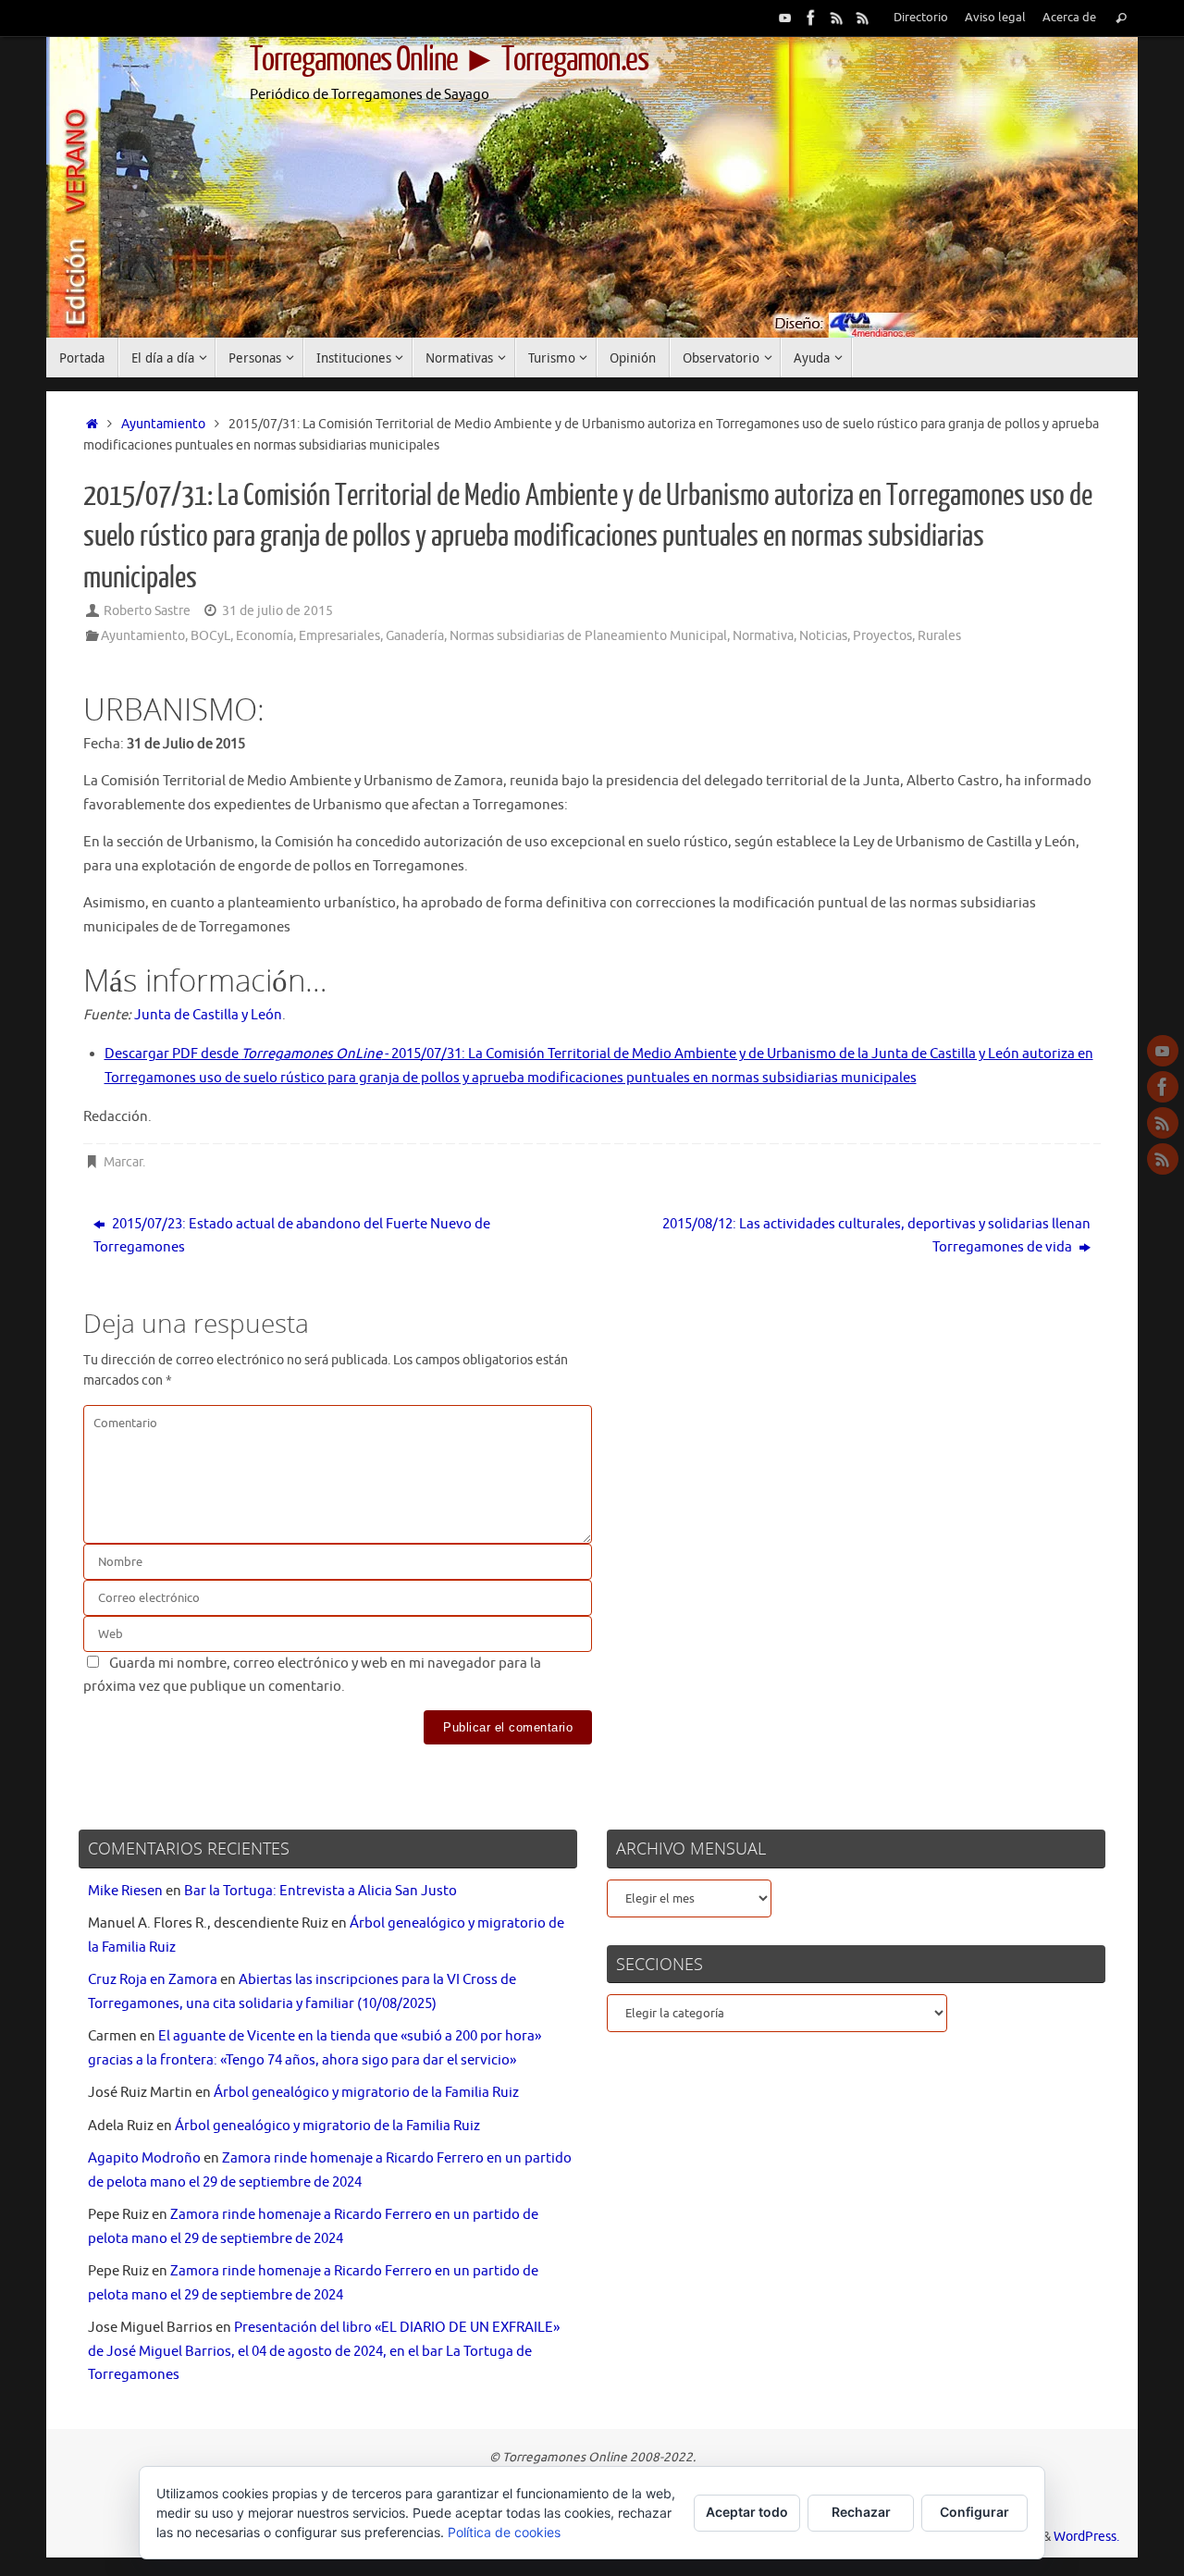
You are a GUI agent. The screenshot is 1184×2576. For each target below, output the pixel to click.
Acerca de (1069, 18)
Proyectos (882, 636)
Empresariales (339, 636)
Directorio (921, 18)
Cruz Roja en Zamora (153, 1980)
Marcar (123, 1162)
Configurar (974, 2512)
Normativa (763, 636)
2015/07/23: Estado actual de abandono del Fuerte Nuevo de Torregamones (292, 1236)
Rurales (939, 636)
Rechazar (861, 2512)
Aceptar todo (747, 2512)
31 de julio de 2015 (277, 611)
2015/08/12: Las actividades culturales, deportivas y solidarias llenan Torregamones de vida (876, 1236)
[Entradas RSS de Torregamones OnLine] (837, 18)
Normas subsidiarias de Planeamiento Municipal (588, 636)
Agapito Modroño (144, 2158)
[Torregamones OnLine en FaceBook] (811, 18)
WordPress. (1086, 2537)
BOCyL (210, 636)
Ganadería (415, 636)
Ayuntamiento (163, 424)
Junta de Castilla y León (208, 1015)
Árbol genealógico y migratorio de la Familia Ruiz (366, 2093)
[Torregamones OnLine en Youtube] (785, 18)
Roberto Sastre (147, 611)
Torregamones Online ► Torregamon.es (449, 60)
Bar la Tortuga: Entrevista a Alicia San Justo (321, 1891)
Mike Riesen (125, 1891)
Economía (265, 636)
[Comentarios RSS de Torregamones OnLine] (863, 18)
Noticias (823, 636)
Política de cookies (504, 2532)
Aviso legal (995, 18)
